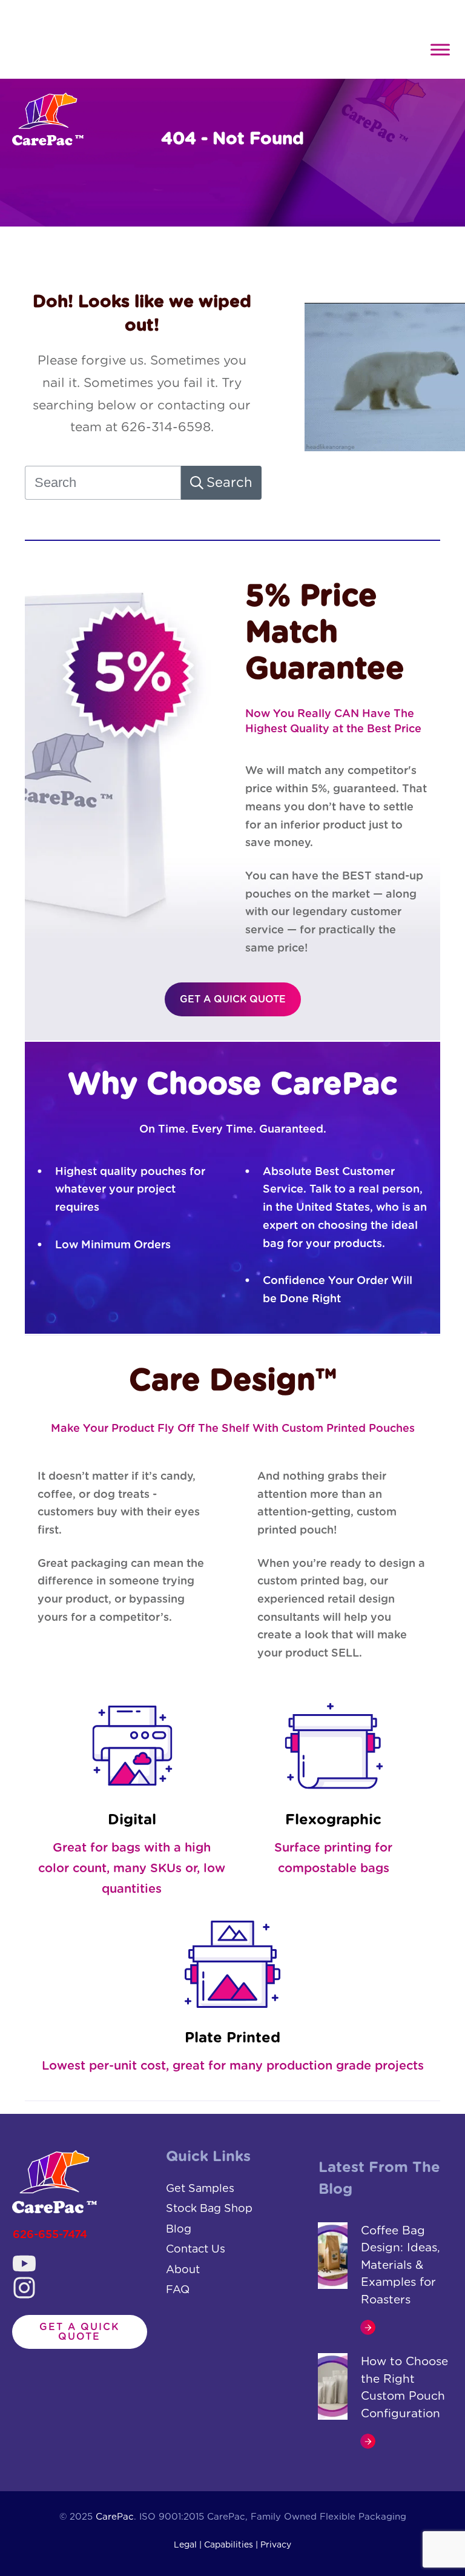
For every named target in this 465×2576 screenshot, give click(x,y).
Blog (179, 2230)
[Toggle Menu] (440, 49)
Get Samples (200, 2189)
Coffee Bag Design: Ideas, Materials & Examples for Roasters (401, 2266)
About (183, 2270)
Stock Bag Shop (209, 2209)
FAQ (178, 2290)
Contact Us (196, 2250)
